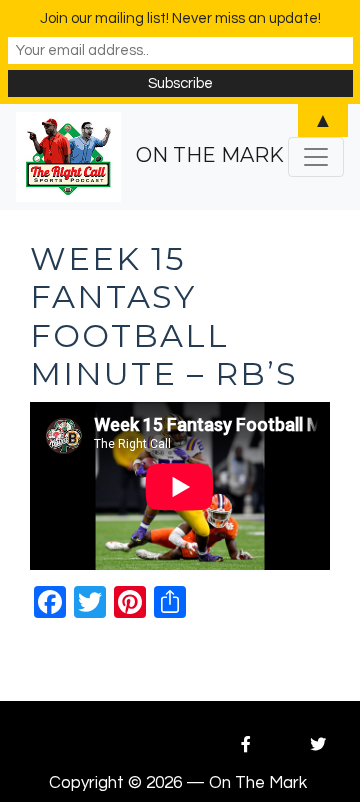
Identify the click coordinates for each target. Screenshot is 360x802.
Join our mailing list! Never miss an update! (180, 18)
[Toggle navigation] (316, 157)
